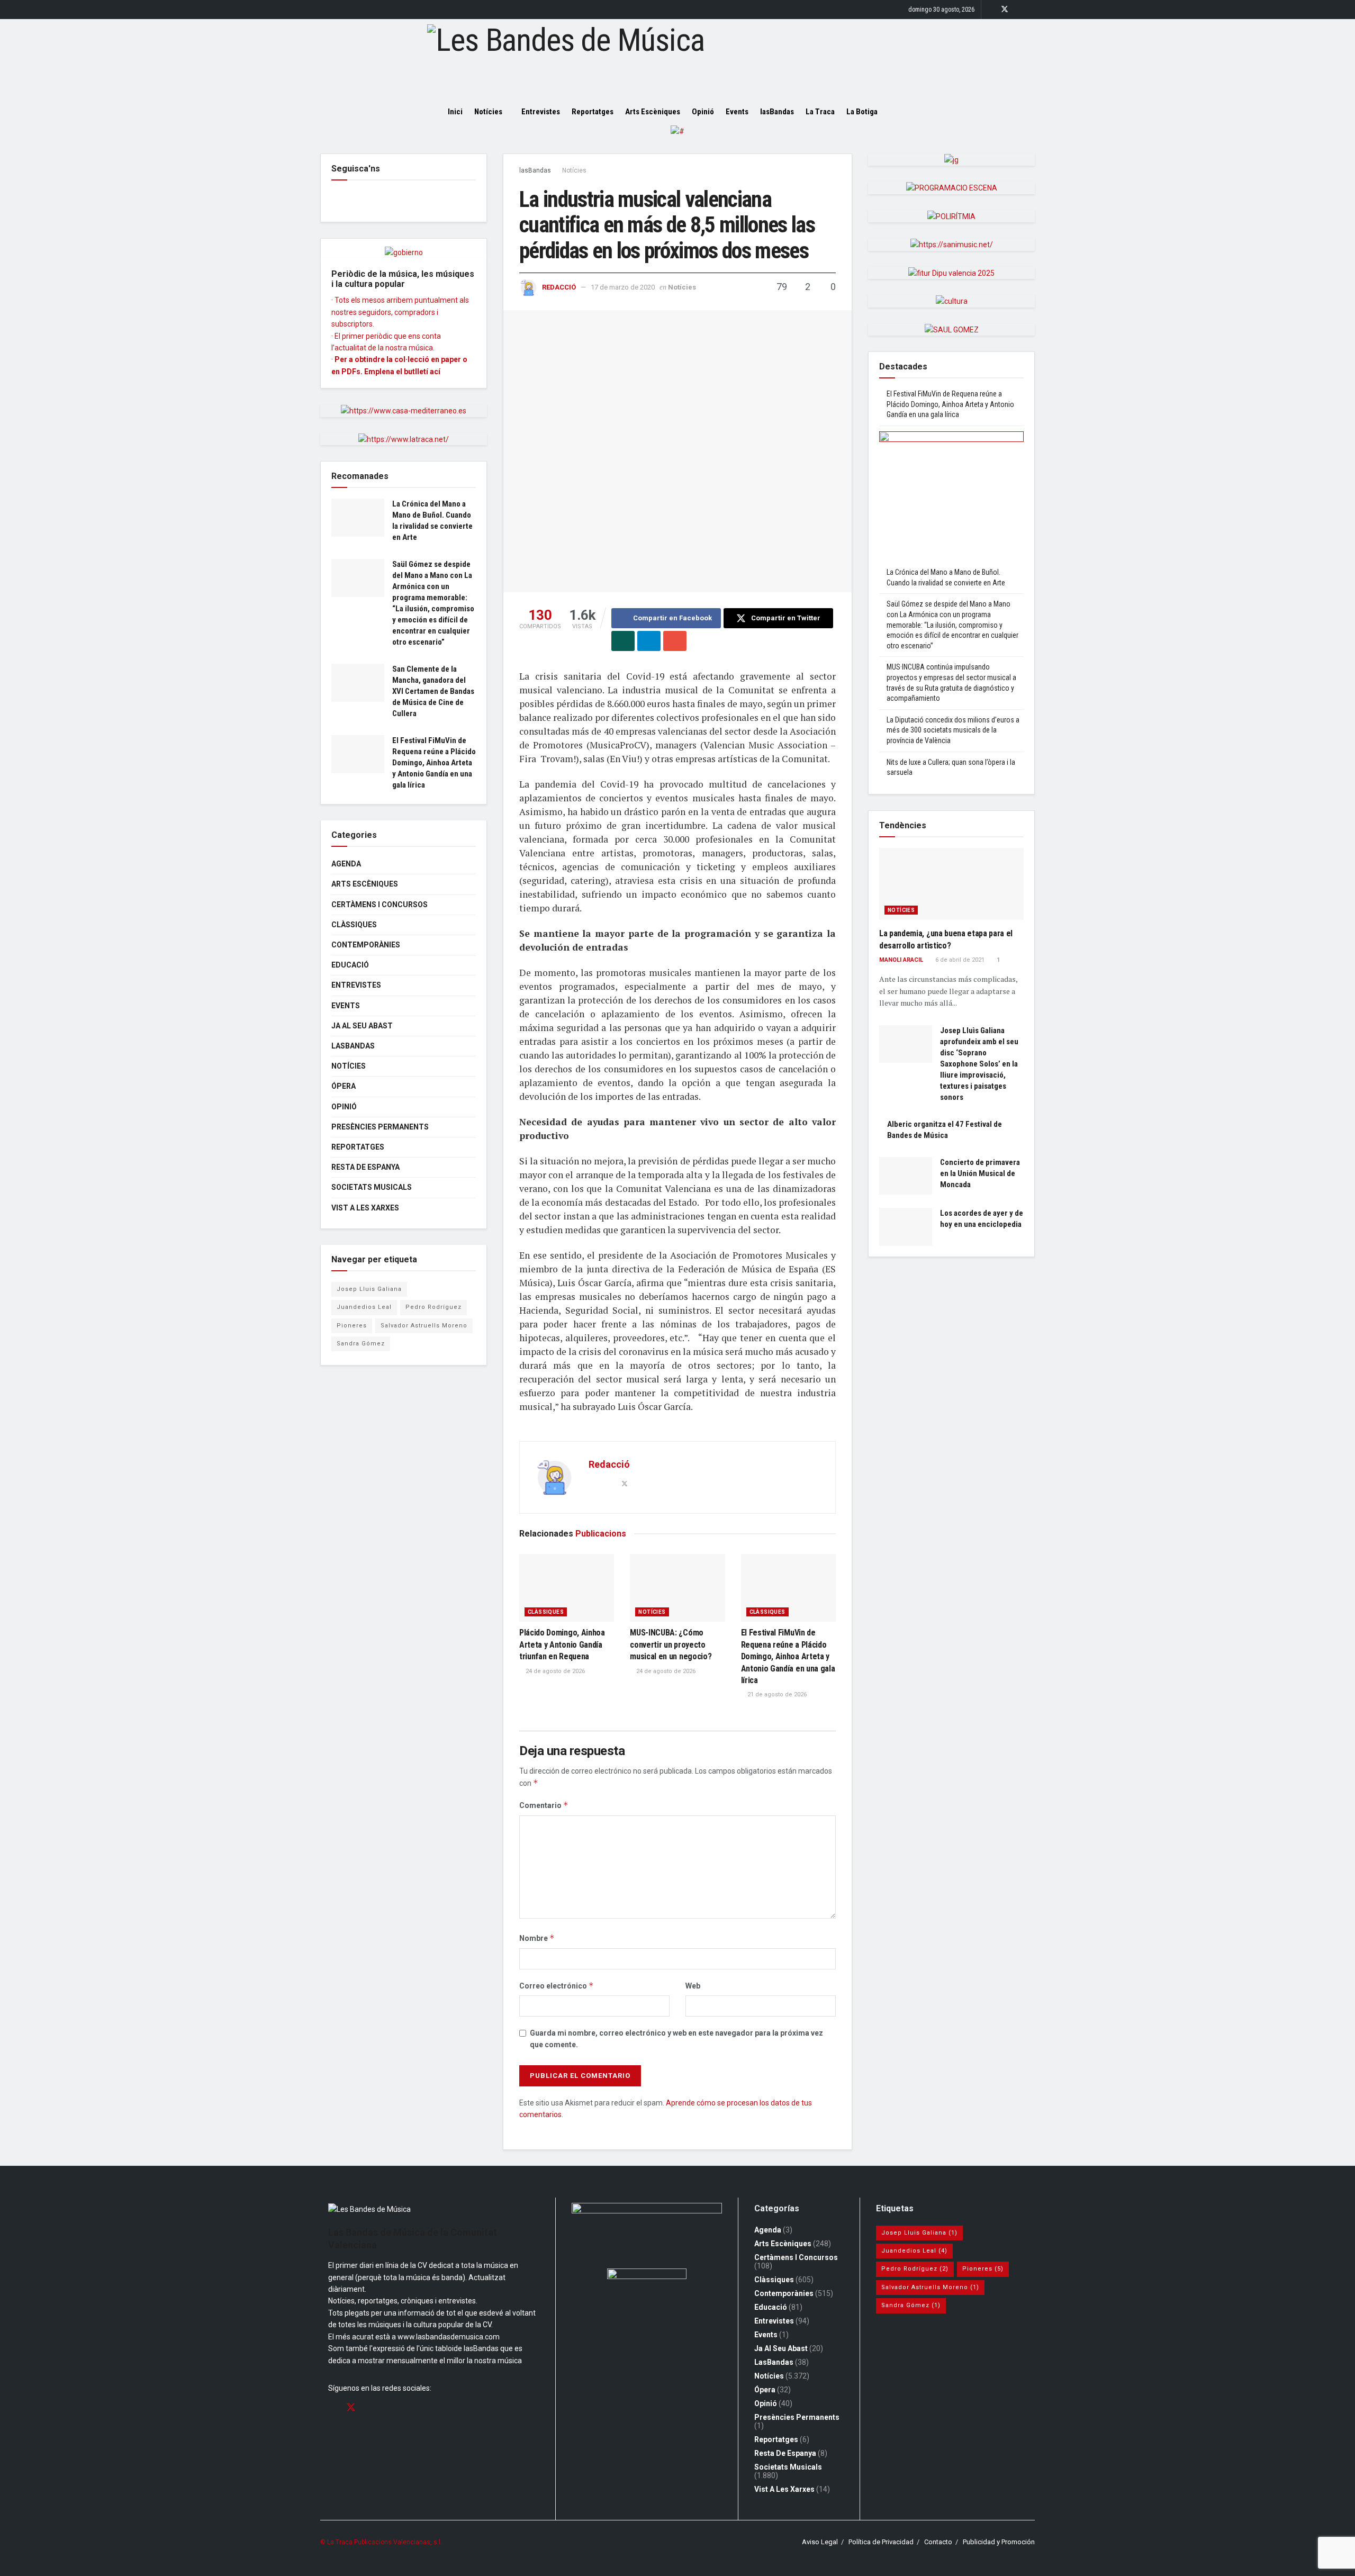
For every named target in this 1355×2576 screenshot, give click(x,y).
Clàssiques (546, 1612)
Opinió (703, 112)
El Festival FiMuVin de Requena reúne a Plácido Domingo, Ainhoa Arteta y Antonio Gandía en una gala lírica (788, 1656)
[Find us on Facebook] (991, 10)
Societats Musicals (372, 1187)
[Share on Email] (675, 641)
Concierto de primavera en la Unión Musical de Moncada (980, 1173)
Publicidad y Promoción (999, 2542)
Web (693, 1986)
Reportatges (593, 112)
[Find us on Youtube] (1032, 10)
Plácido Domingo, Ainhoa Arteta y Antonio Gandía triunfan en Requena (562, 1644)
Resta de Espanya (365, 1167)
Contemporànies (366, 945)
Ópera (344, 1086)
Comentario (544, 1805)
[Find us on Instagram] (1019, 10)
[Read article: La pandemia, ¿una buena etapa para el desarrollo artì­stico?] (951, 884)
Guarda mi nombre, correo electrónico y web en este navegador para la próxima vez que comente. (676, 2039)
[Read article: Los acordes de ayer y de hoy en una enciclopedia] (906, 1227)
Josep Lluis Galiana (369, 1289)
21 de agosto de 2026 (776, 1694)
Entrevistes (541, 112)
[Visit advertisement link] (677, 139)
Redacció (559, 287)
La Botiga (862, 112)
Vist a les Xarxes (365, 1208)
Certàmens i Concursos (380, 905)
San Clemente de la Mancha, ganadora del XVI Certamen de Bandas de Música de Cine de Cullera (433, 691)
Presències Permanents (380, 1127)
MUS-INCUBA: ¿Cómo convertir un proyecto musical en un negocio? (671, 1644)
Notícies (488, 112)
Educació (350, 965)
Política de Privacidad (881, 2542)
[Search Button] (904, 112)
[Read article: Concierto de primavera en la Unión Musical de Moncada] (906, 1176)
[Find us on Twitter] (1005, 10)
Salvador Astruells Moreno (424, 1326)
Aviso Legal (820, 2542)
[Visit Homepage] (677, 59)
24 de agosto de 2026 (554, 1671)
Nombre (537, 1938)
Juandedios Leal (364, 1307)
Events (737, 112)
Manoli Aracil (901, 960)
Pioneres (352, 1326)
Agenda (346, 864)
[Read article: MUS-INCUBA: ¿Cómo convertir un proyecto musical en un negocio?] (677, 1588)
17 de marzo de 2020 (623, 287)
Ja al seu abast (362, 1026)
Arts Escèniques (653, 112)
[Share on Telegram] (649, 641)
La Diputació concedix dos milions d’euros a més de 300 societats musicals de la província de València (953, 730)
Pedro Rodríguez (433, 1307)
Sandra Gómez (361, 1344)
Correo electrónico (557, 1986)
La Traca (820, 112)
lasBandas (777, 112)
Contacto (938, 2542)
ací (435, 372)
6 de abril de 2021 (959, 960)
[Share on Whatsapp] (623, 641)
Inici (455, 112)
